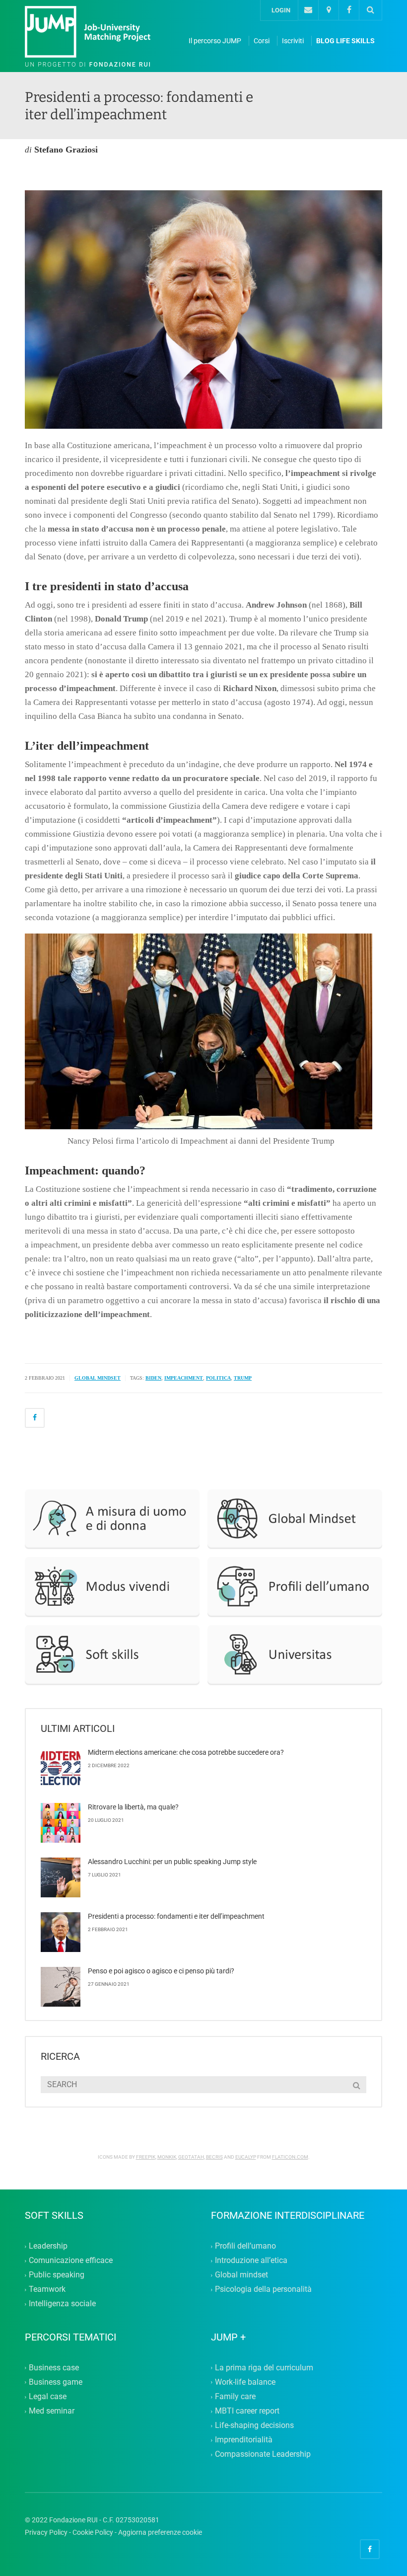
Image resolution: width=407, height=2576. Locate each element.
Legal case (48, 2396)
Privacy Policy (46, 2532)
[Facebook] (349, 10)
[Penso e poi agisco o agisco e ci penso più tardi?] (61, 1987)
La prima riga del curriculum (264, 2368)
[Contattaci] (308, 10)
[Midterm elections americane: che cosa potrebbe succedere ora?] (61, 1768)
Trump (243, 1378)
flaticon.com (290, 2157)
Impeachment (184, 1378)
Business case (54, 2368)
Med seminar (52, 2411)
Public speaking (57, 2275)
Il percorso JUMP (215, 41)
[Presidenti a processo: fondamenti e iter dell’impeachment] (61, 1932)
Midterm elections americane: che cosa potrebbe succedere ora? (186, 1752)
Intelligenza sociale (62, 2304)
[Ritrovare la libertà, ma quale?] (61, 1823)
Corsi (262, 41)
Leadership (48, 2246)
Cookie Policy (93, 2532)
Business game (56, 2382)
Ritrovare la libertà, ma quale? (133, 1807)
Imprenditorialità (244, 2440)
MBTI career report (247, 2411)
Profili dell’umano (245, 2246)
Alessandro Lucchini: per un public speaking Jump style (172, 1862)
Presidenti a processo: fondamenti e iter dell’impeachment (176, 1916)
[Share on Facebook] (35, 1418)
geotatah (191, 2157)
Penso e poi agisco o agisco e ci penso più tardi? (161, 1971)
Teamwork (47, 2290)
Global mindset (241, 2275)
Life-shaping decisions (254, 2426)
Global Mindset (98, 1378)
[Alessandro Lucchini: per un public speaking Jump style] (61, 1877)
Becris (214, 2157)
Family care (235, 2396)
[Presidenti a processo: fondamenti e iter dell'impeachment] (99, 37)
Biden (153, 1378)
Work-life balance (245, 2382)
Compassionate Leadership (263, 2455)
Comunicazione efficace (71, 2260)
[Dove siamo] (328, 10)
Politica (218, 1378)
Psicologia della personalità (263, 2290)
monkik (167, 2157)
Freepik (146, 2157)
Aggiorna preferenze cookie (160, 2532)
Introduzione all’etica (251, 2260)
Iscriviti (293, 41)
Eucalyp (246, 2157)
